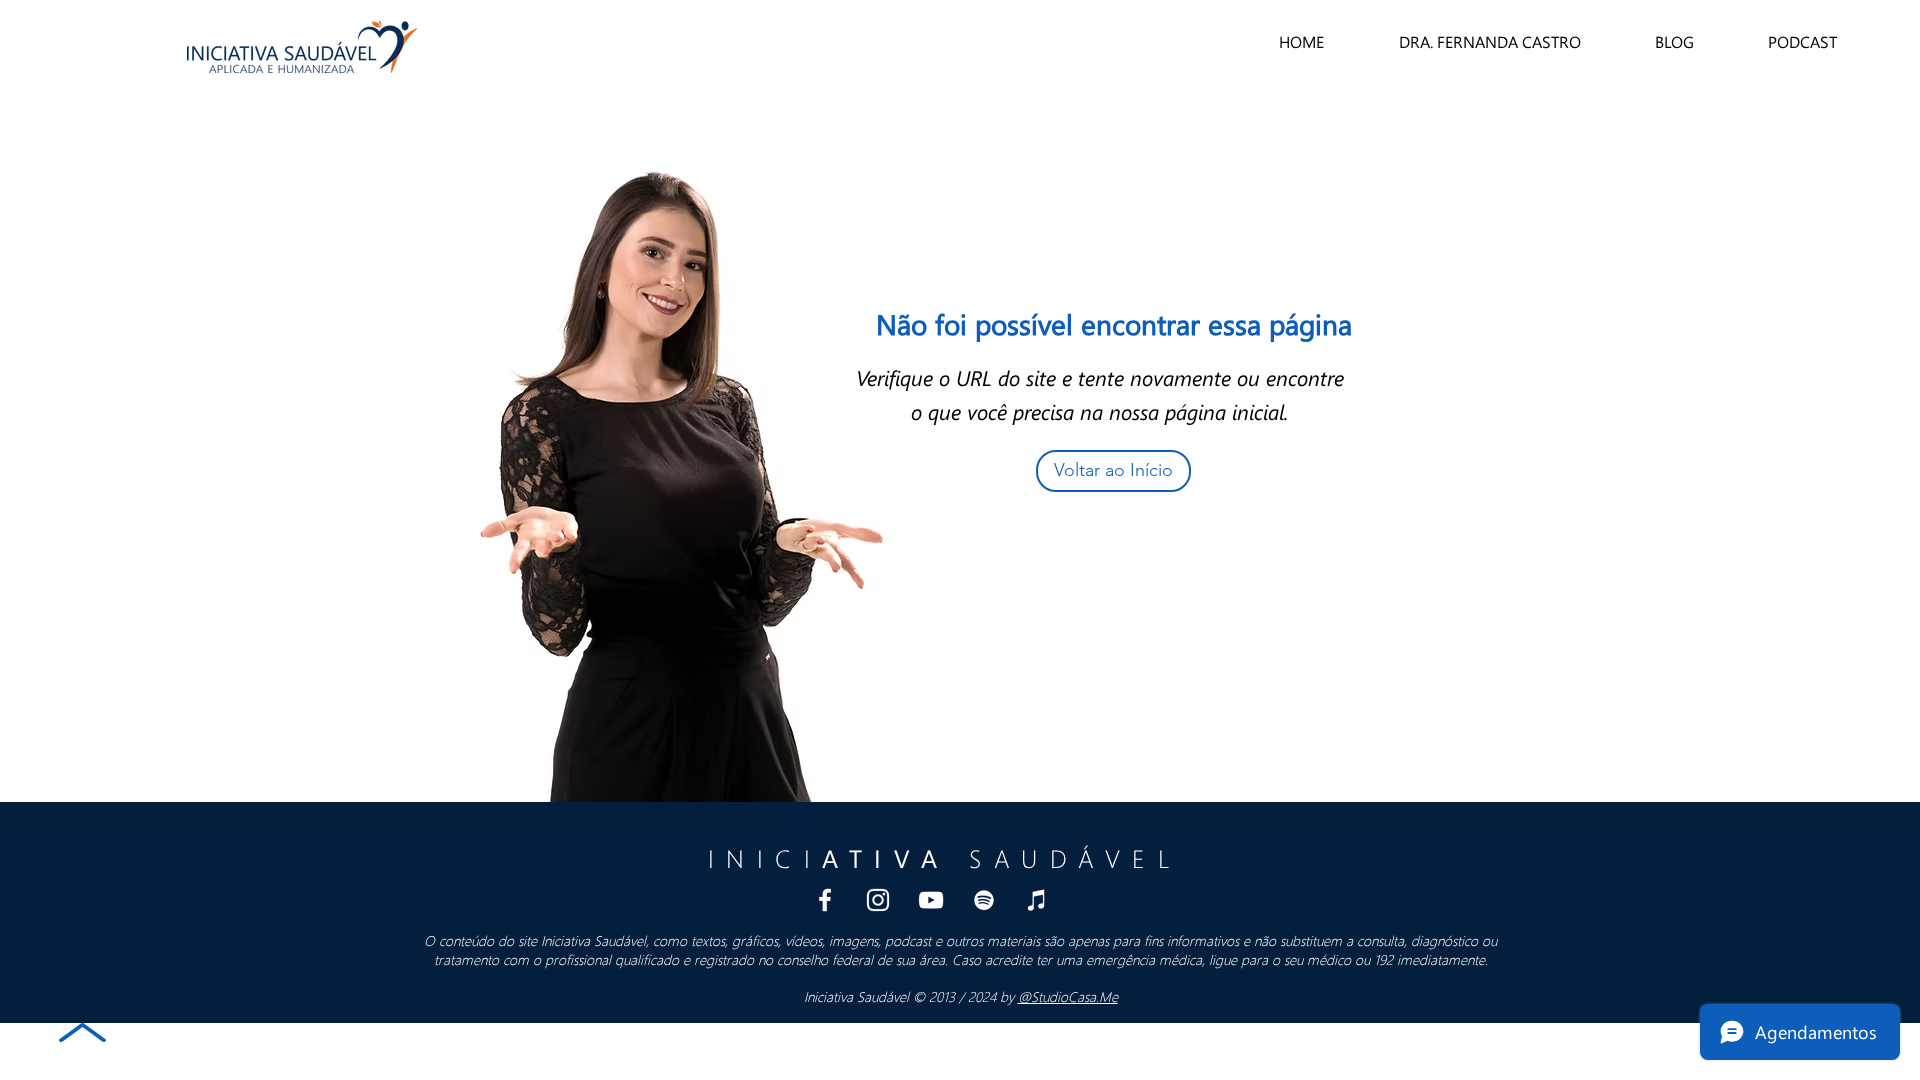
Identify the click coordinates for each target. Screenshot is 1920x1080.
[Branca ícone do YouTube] (931, 900)
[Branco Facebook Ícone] (825, 900)
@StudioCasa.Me (1068, 996)
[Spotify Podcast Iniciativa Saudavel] (984, 900)
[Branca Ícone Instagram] (878, 900)
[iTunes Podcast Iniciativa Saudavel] (1037, 900)
